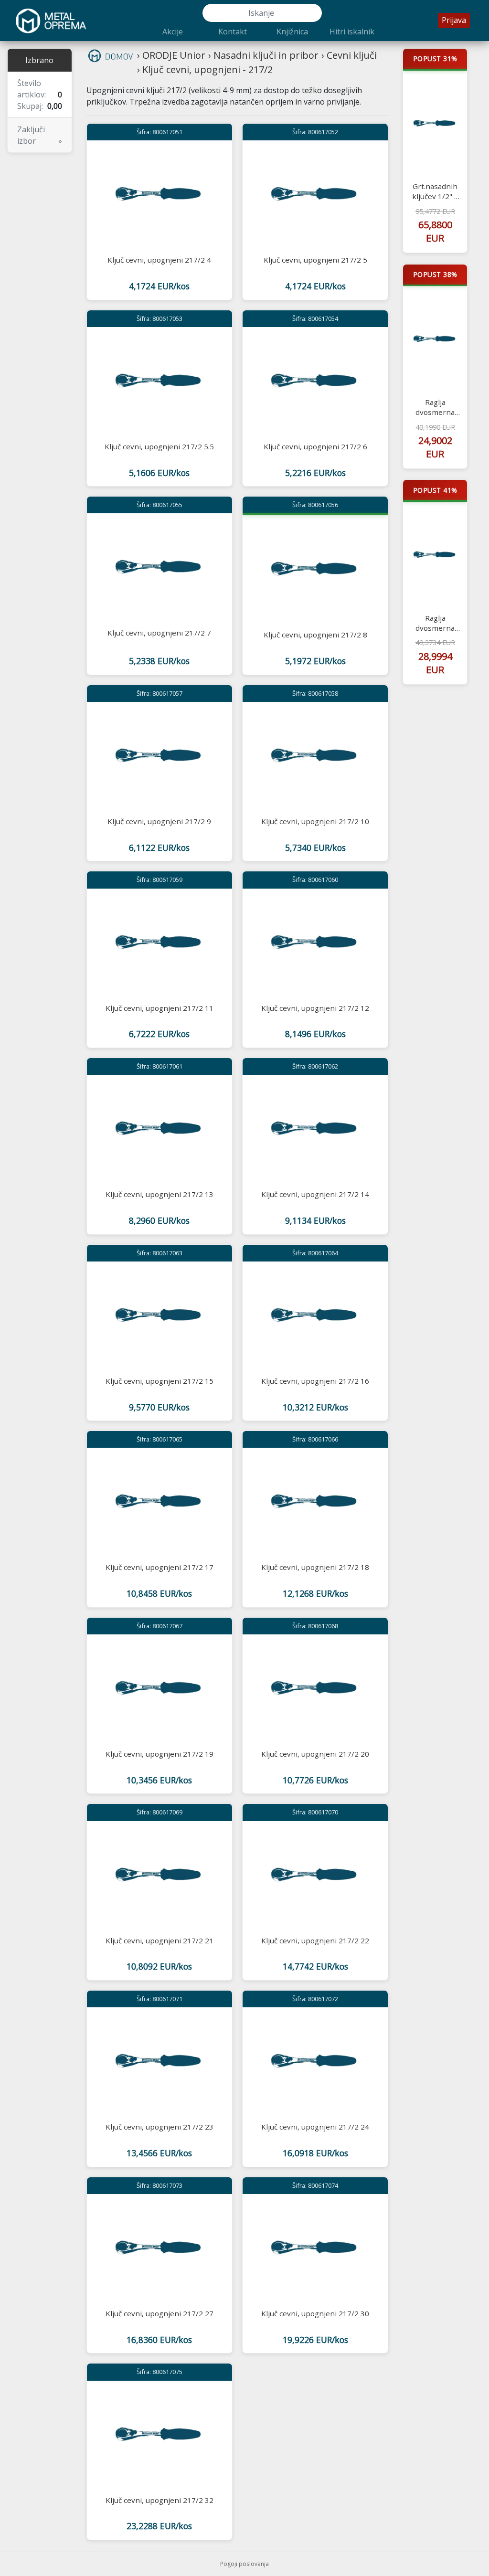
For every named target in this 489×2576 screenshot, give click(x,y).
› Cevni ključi (349, 55)
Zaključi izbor (40, 135)
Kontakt (233, 32)
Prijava (454, 20)
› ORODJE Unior (171, 55)
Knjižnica (292, 32)
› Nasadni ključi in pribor (263, 55)
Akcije (173, 32)
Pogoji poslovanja (244, 2564)
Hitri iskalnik (352, 32)
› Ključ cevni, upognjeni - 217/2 (205, 69)
